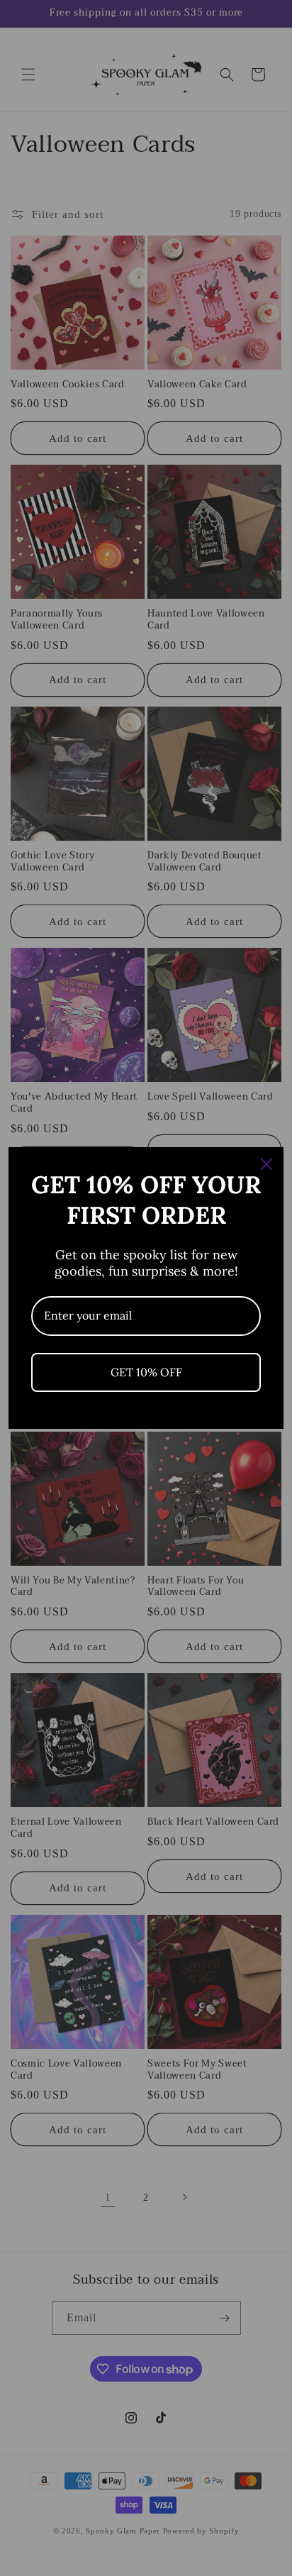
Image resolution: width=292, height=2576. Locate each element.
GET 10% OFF (146, 1372)
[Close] (266, 1164)
